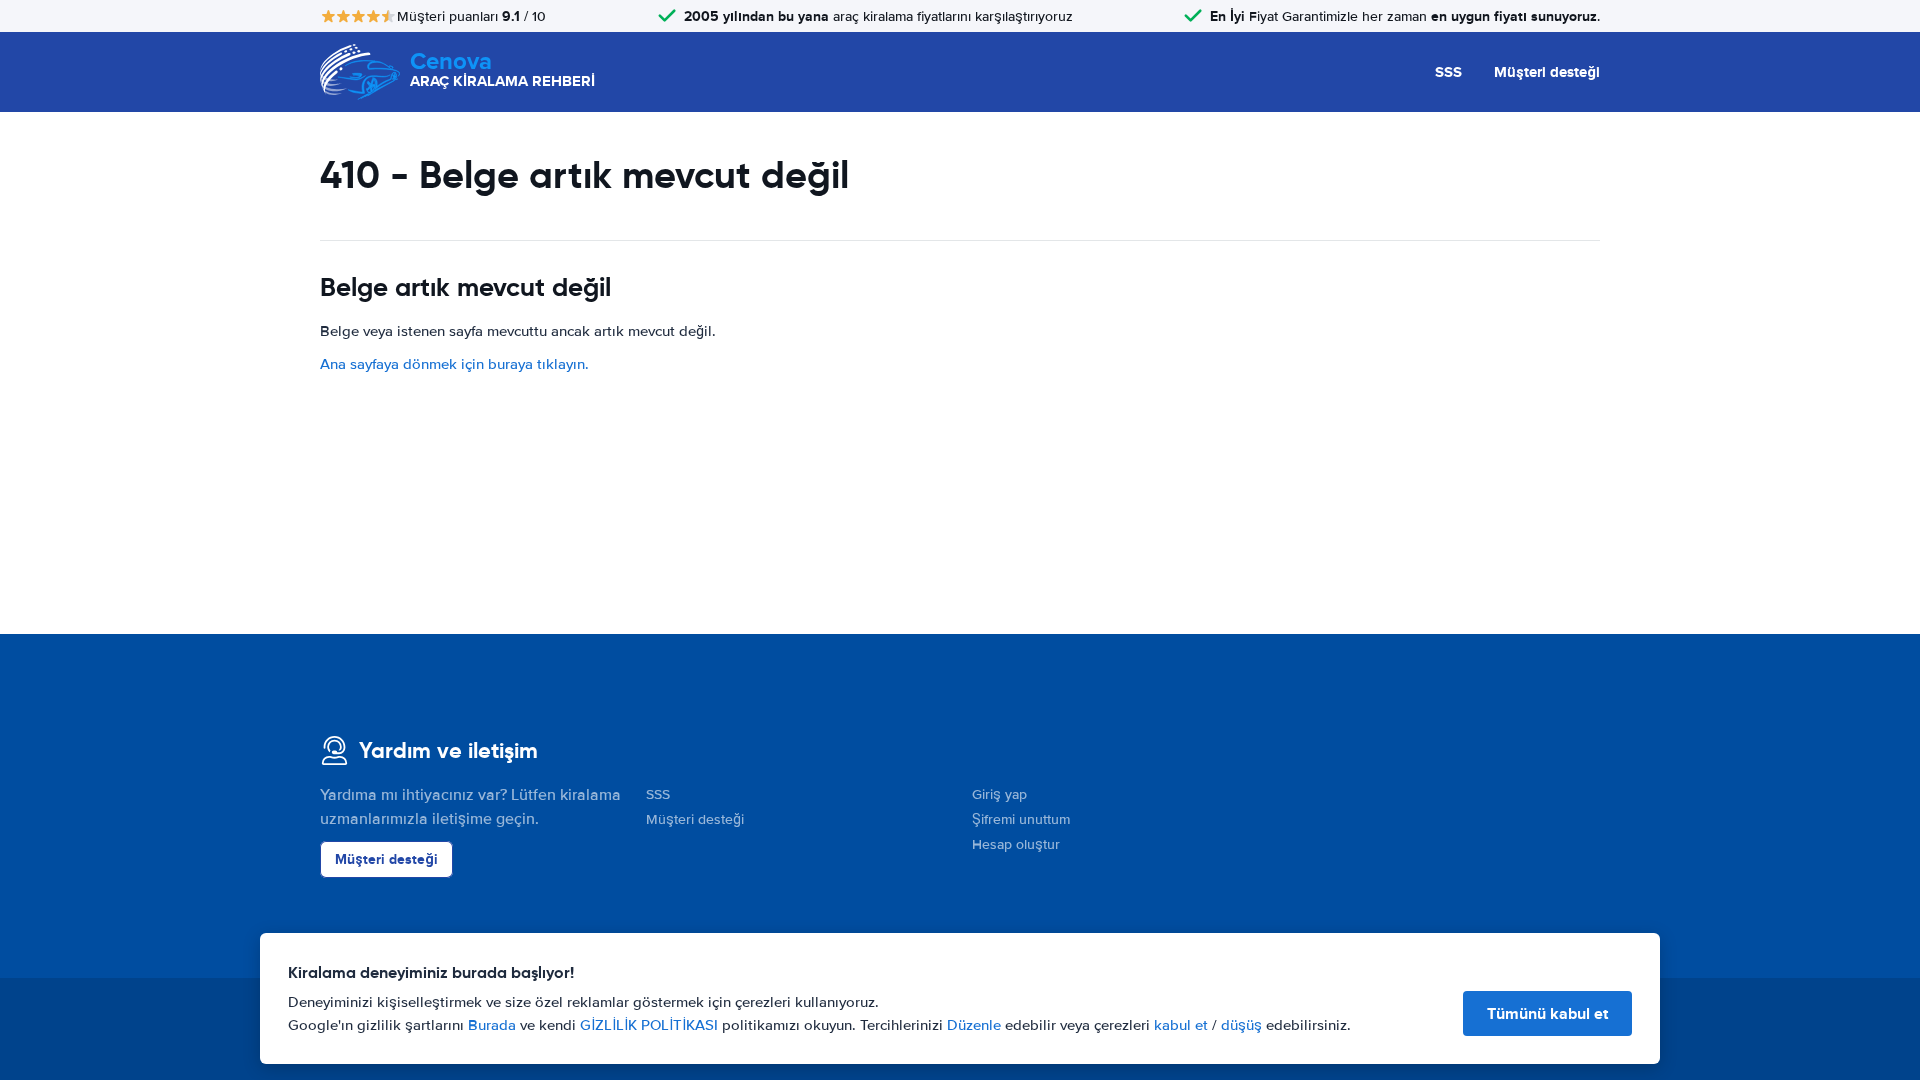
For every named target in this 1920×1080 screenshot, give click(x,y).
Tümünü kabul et (1547, 1013)
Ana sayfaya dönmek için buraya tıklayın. (454, 364)
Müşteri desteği (1547, 72)
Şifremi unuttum (1021, 819)
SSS (1448, 72)
